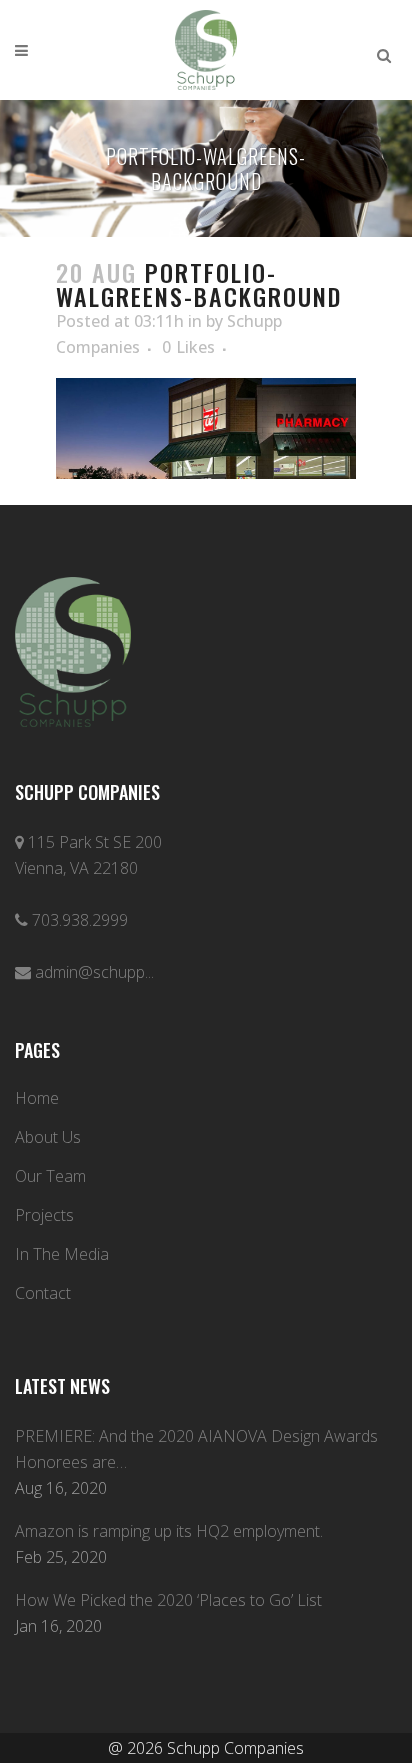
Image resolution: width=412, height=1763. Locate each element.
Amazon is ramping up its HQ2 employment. (169, 1531)
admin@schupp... (94, 972)
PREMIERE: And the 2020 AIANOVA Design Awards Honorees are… (196, 1449)
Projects (44, 1215)
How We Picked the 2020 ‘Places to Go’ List (168, 1600)
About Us (48, 1137)
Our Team (50, 1176)
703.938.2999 (80, 920)
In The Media (62, 1254)
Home (37, 1098)
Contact (43, 1293)
